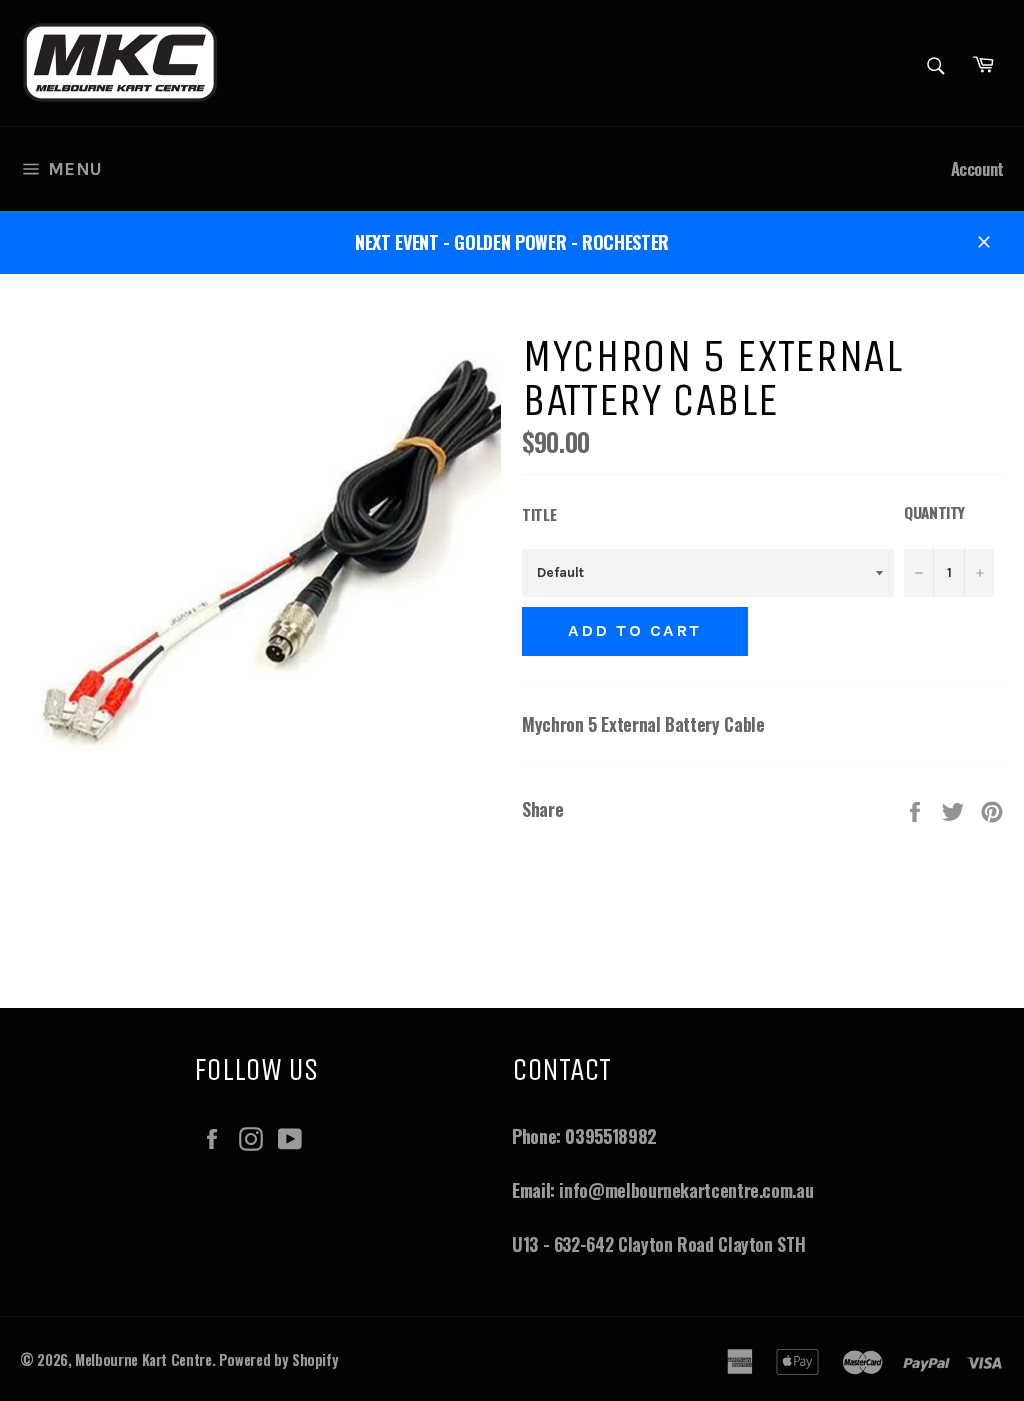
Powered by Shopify (279, 1359)
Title (539, 514)
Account (977, 168)
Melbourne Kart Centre (143, 1359)
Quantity (934, 512)
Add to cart (635, 630)
